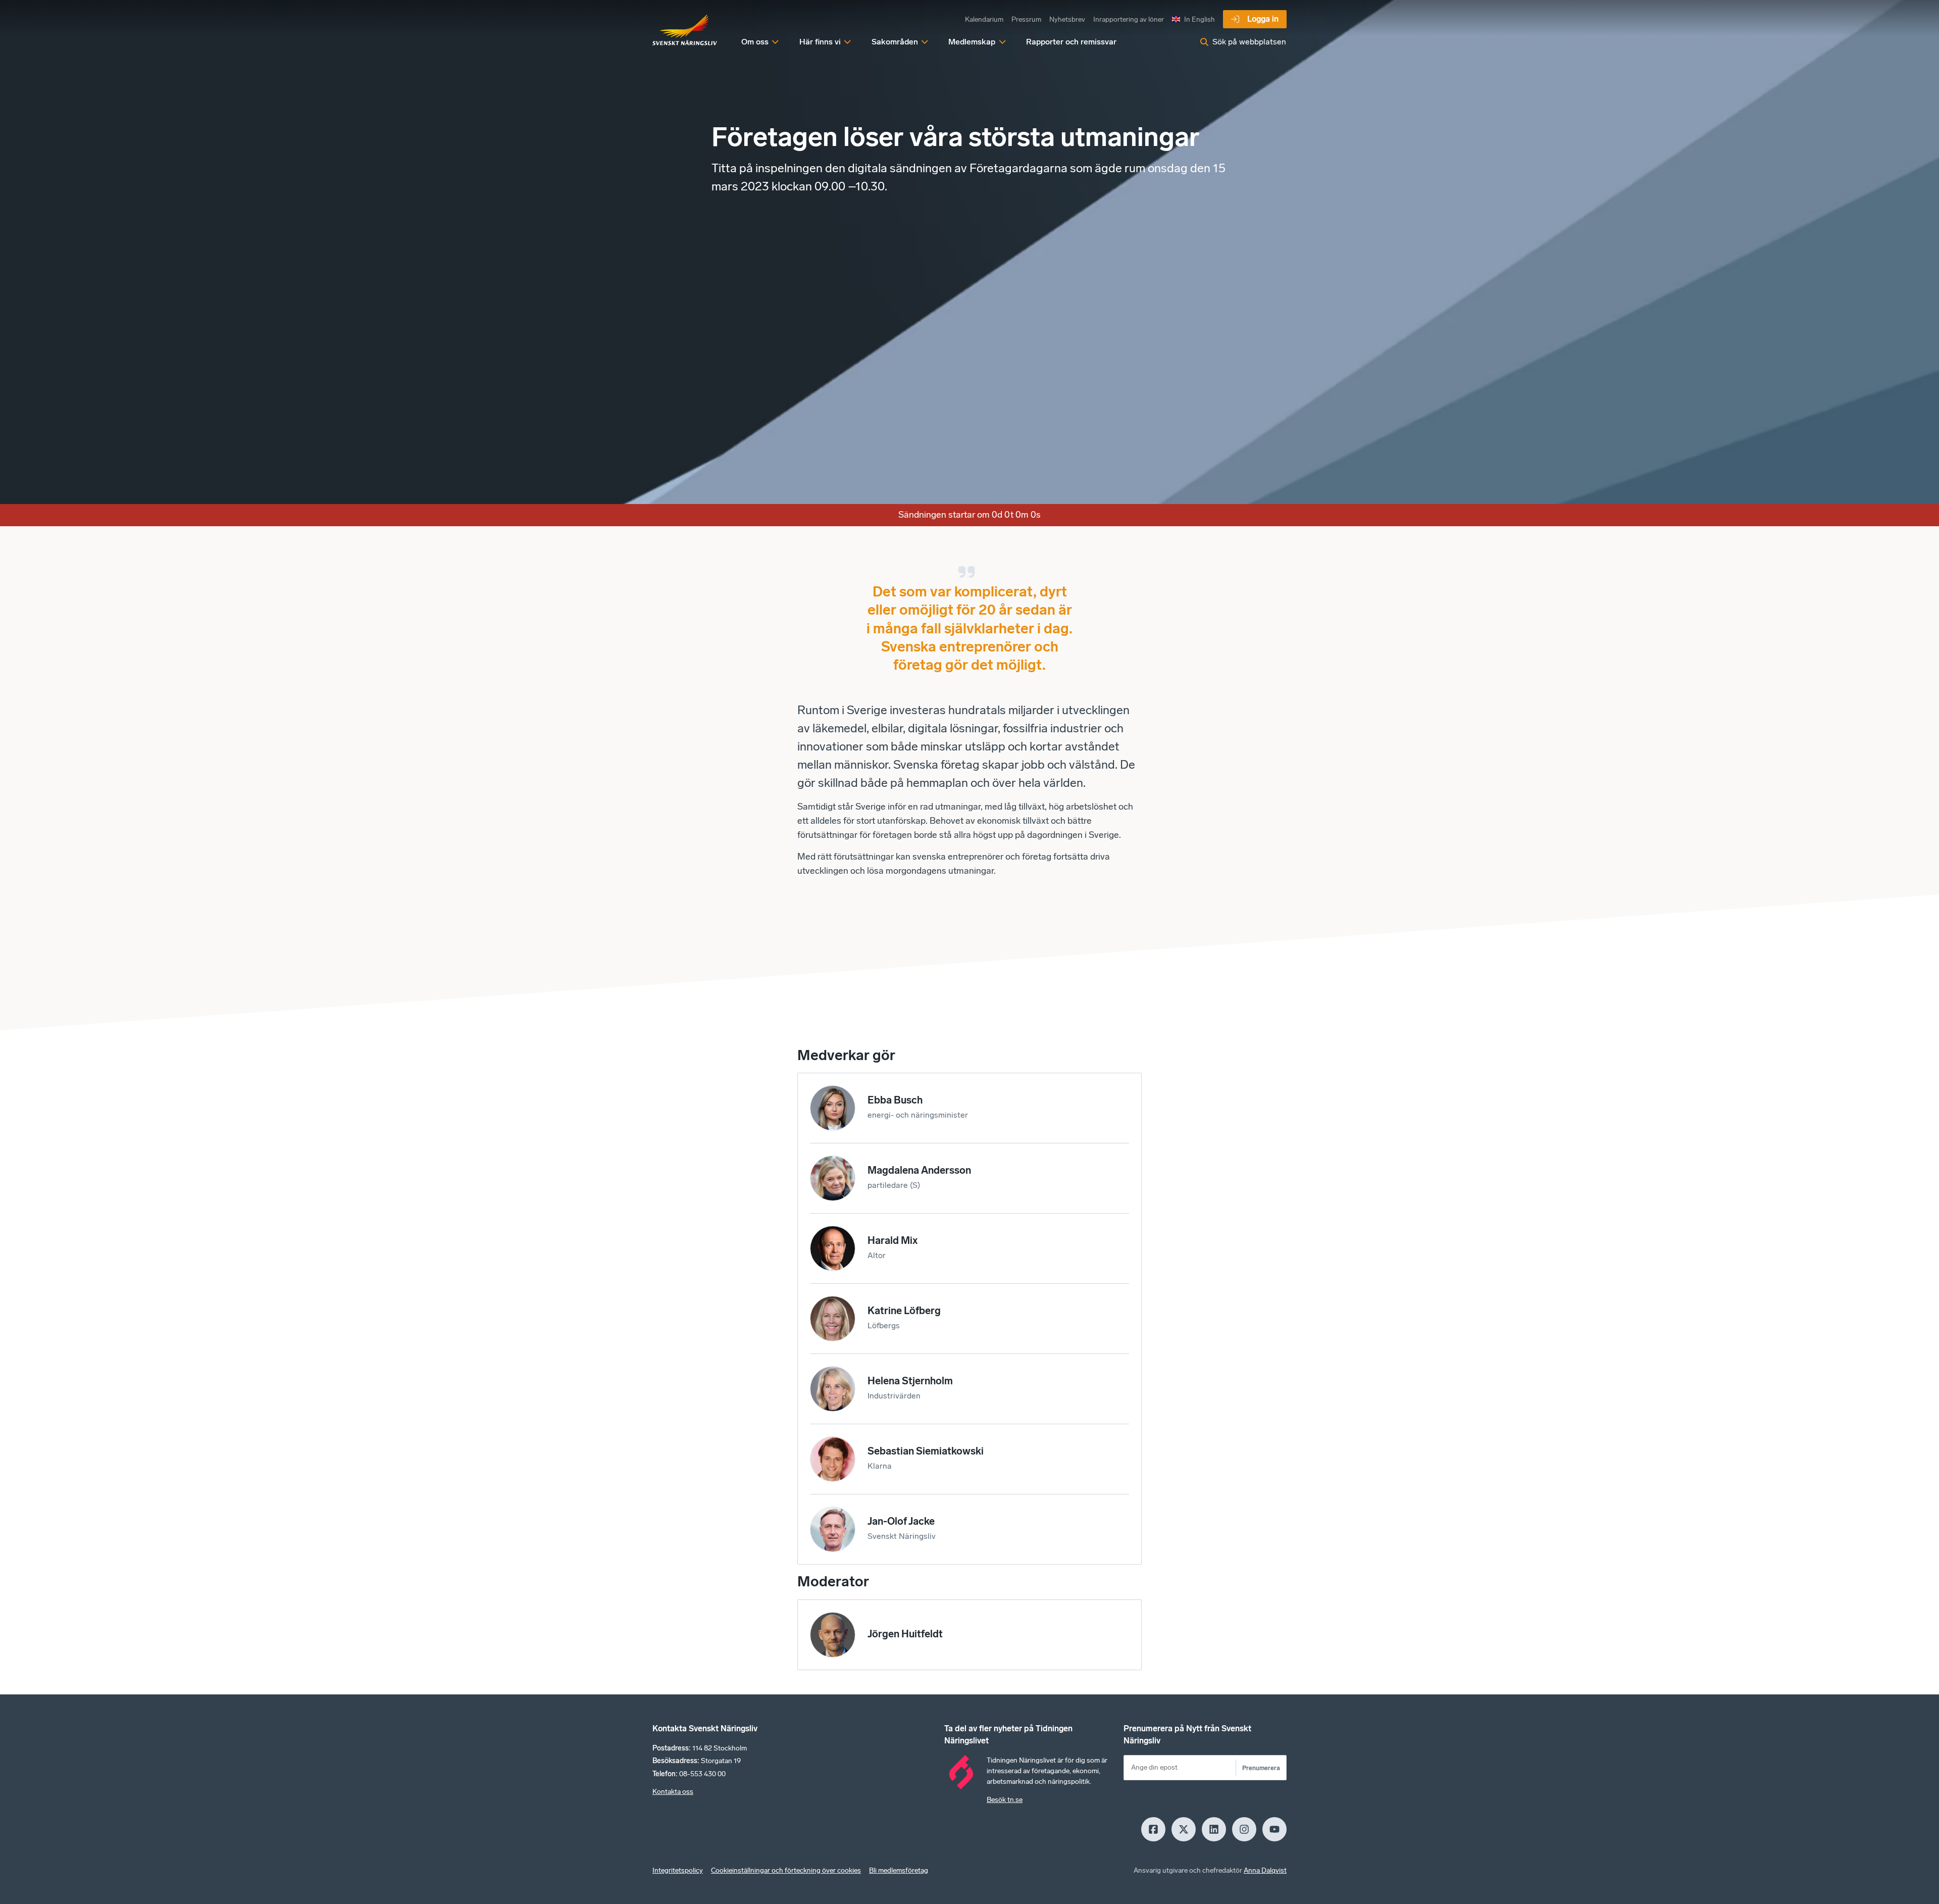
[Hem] (685, 30)
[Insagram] (1244, 1829)
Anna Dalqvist (1265, 1870)
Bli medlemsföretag (899, 1870)
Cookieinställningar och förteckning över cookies (786, 1870)
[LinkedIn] (1214, 1829)
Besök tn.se (1005, 1800)
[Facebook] (1153, 1829)
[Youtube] (1274, 1829)
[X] (1184, 1829)
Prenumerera (1261, 1768)
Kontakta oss (673, 1792)
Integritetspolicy (678, 1870)
